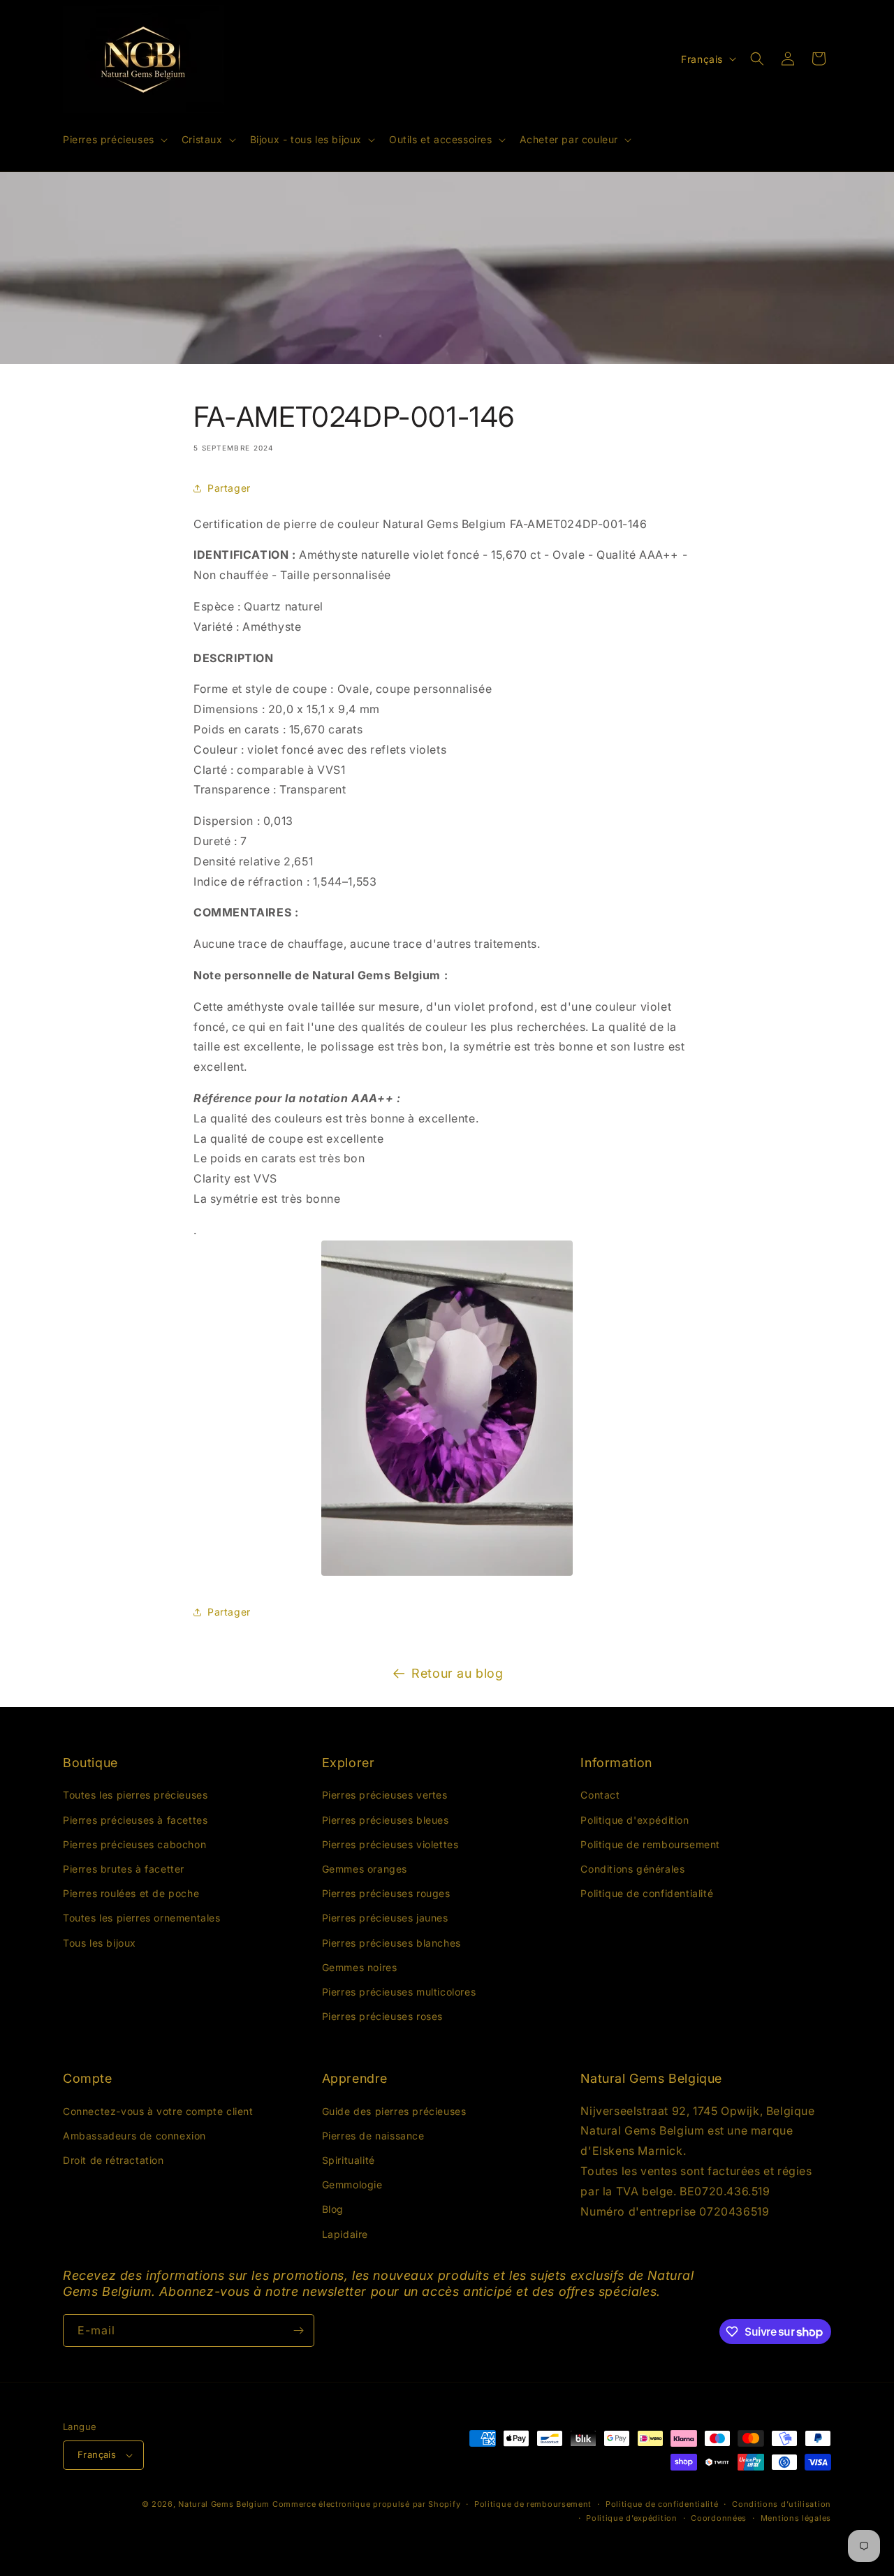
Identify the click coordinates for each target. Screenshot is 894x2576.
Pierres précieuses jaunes (385, 1918)
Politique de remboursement (650, 1844)
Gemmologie (352, 2185)
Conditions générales (632, 1869)
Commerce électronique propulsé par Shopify (366, 2504)
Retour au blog (457, 1673)
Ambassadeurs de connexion (134, 2136)
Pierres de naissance (373, 2136)
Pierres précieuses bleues (386, 1820)
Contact (600, 1795)
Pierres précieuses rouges (386, 1893)
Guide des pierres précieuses (394, 2111)
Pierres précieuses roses (382, 2016)
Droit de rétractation (113, 2160)
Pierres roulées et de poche (131, 1893)
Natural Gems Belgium (224, 2504)
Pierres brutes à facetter (124, 1869)
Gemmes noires (360, 1967)
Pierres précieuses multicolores (399, 1992)
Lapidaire (345, 2234)
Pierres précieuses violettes (390, 1844)
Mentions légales (796, 2518)
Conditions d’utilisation (782, 2504)
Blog (333, 2210)
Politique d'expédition (635, 1820)
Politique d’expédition (631, 2518)
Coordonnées (719, 2518)
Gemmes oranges (365, 1869)
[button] (114, 140)
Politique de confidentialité (647, 1893)
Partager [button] (229, 488)
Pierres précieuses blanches (391, 1943)
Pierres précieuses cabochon (134, 1844)
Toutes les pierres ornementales (142, 1918)
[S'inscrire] (298, 2330)
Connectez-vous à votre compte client (158, 2111)
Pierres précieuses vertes (385, 1795)
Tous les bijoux (100, 1943)
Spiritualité (349, 2160)
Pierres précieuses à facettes (135, 1820)
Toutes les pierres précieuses (135, 1795)
